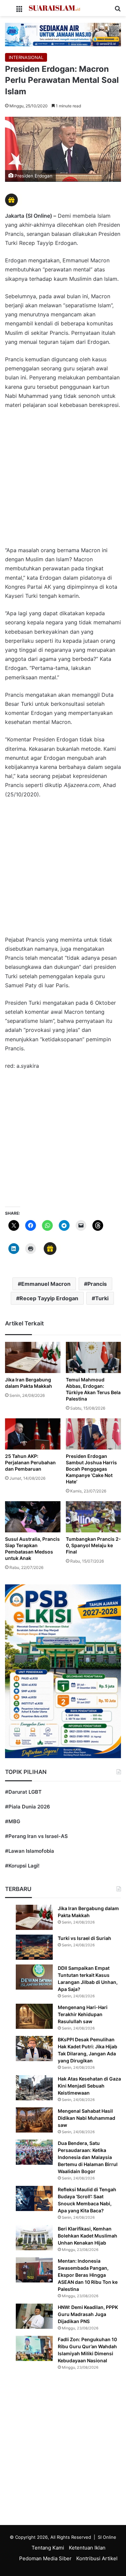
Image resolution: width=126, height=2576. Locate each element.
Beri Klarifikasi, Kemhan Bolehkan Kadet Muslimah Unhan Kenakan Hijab (88, 2236)
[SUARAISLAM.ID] (54, 8)
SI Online (107, 2537)
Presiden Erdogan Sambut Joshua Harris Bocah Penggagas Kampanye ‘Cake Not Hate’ (91, 1469)
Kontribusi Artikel (97, 2558)
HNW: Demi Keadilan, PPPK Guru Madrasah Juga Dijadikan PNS (88, 2314)
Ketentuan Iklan (87, 2548)
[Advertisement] (63, 481)
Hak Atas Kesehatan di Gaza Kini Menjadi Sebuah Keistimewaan (89, 2086)
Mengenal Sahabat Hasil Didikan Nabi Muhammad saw (87, 2118)
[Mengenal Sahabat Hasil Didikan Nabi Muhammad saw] (34, 2120)
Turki (102, 1298)
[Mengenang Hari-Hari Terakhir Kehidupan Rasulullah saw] (34, 2016)
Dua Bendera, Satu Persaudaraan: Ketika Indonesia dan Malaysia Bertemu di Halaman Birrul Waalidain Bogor (88, 2157)
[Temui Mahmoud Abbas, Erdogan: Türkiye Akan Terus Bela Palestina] (94, 1357)
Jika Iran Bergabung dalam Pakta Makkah (29, 1383)
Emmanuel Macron (46, 1284)
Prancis (97, 1284)
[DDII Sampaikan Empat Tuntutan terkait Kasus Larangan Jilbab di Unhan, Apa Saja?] (34, 1977)
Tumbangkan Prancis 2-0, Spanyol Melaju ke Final (93, 1545)
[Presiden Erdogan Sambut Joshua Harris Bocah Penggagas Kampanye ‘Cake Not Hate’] (94, 1434)
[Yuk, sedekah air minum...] (63, 34)
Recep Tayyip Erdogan (49, 1298)
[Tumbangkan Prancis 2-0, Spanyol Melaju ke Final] (94, 1517)
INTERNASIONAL (26, 57)
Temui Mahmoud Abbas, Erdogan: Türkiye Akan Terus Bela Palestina (93, 1389)
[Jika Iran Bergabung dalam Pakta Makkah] (33, 1357)
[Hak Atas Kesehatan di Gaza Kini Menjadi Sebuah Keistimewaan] (34, 2088)
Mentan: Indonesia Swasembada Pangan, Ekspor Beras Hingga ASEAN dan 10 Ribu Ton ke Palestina (88, 2275)
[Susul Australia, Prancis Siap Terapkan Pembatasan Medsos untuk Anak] (33, 1517)
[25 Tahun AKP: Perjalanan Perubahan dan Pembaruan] (33, 1434)
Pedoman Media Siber (45, 2558)
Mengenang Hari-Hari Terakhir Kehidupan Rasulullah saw (83, 2014)
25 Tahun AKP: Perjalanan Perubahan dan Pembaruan (30, 1462)
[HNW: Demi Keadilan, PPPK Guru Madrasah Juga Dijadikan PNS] (34, 2316)
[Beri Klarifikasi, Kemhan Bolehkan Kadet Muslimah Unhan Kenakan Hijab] (34, 2238)
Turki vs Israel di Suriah (85, 1938)
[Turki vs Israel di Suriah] (34, 1947)
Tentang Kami (48, 2548)
